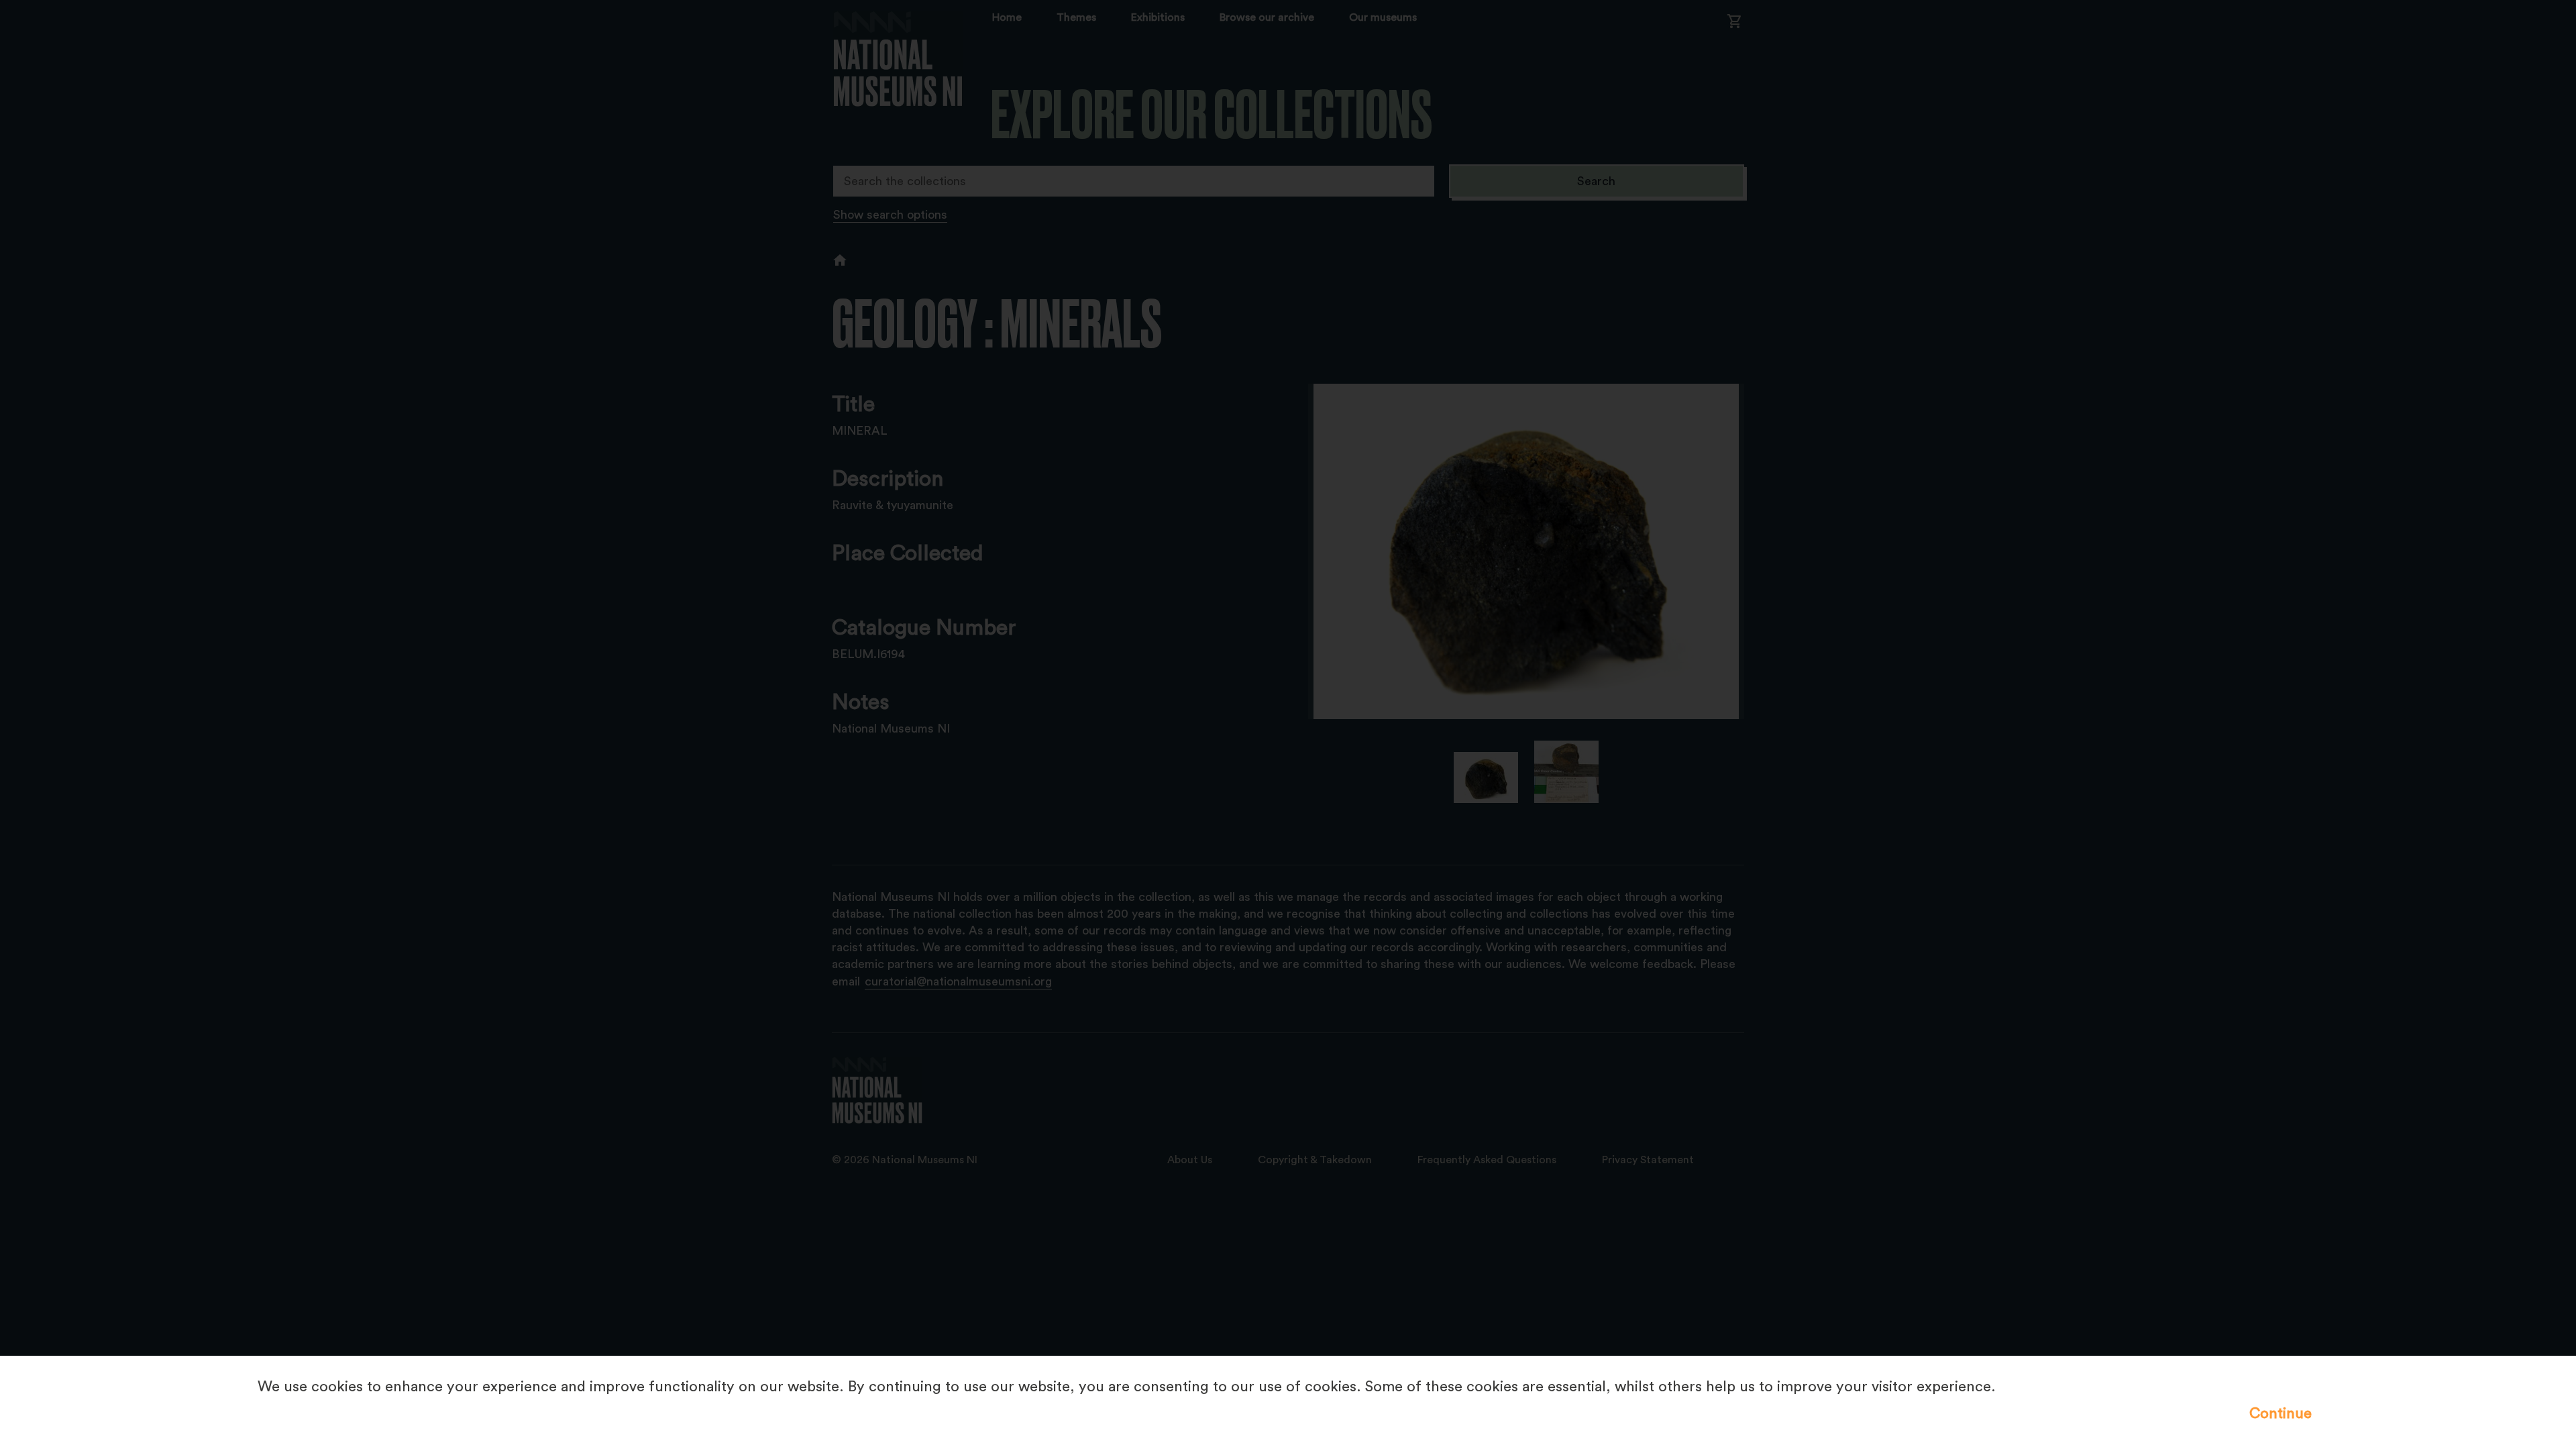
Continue (2280, 1413)
